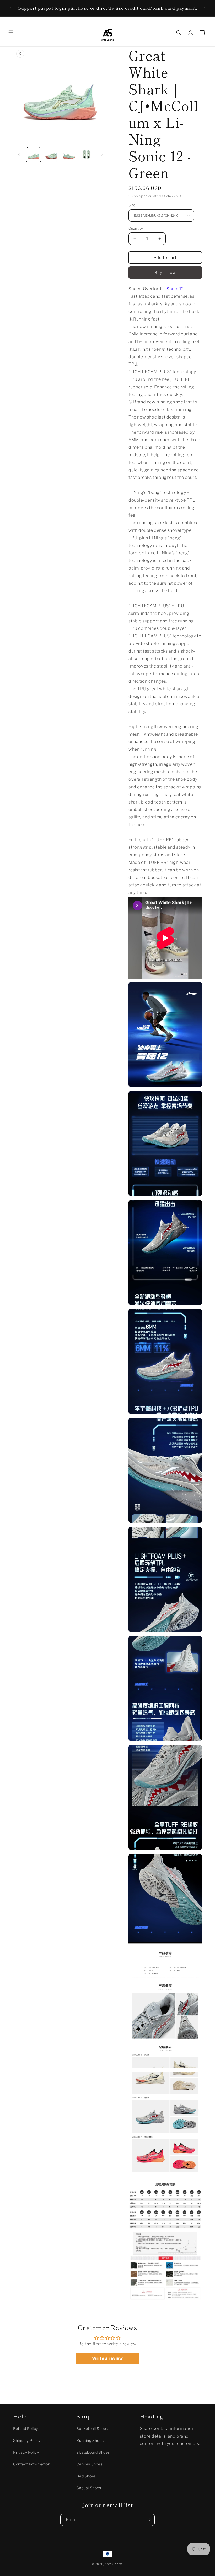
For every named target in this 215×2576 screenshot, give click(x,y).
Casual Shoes (89, 2488)
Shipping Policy (27, 2440)
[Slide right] (102, 155)
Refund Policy (26, 2429)
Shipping (136, 196)
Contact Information (32, 2464)
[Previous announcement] (10, 8)
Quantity (136, 228)
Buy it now (165, 273)
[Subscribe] (149, 2520)
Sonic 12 (175, 289)
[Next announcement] (205, 8)
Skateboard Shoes (93, 2452)
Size (132, 205)
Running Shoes (90, 2440)
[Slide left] (19, 155)
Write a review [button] (107, 2358)
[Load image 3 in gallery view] (69, 155)
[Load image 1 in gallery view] (34, 155)
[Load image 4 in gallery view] (87, 155)
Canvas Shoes (89, 2464)
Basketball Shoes (92, 2429)
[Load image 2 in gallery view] (51, 155)
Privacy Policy (26, 2452)
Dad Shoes (86, 2476)
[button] (11, 33)
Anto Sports (114, 2564)
